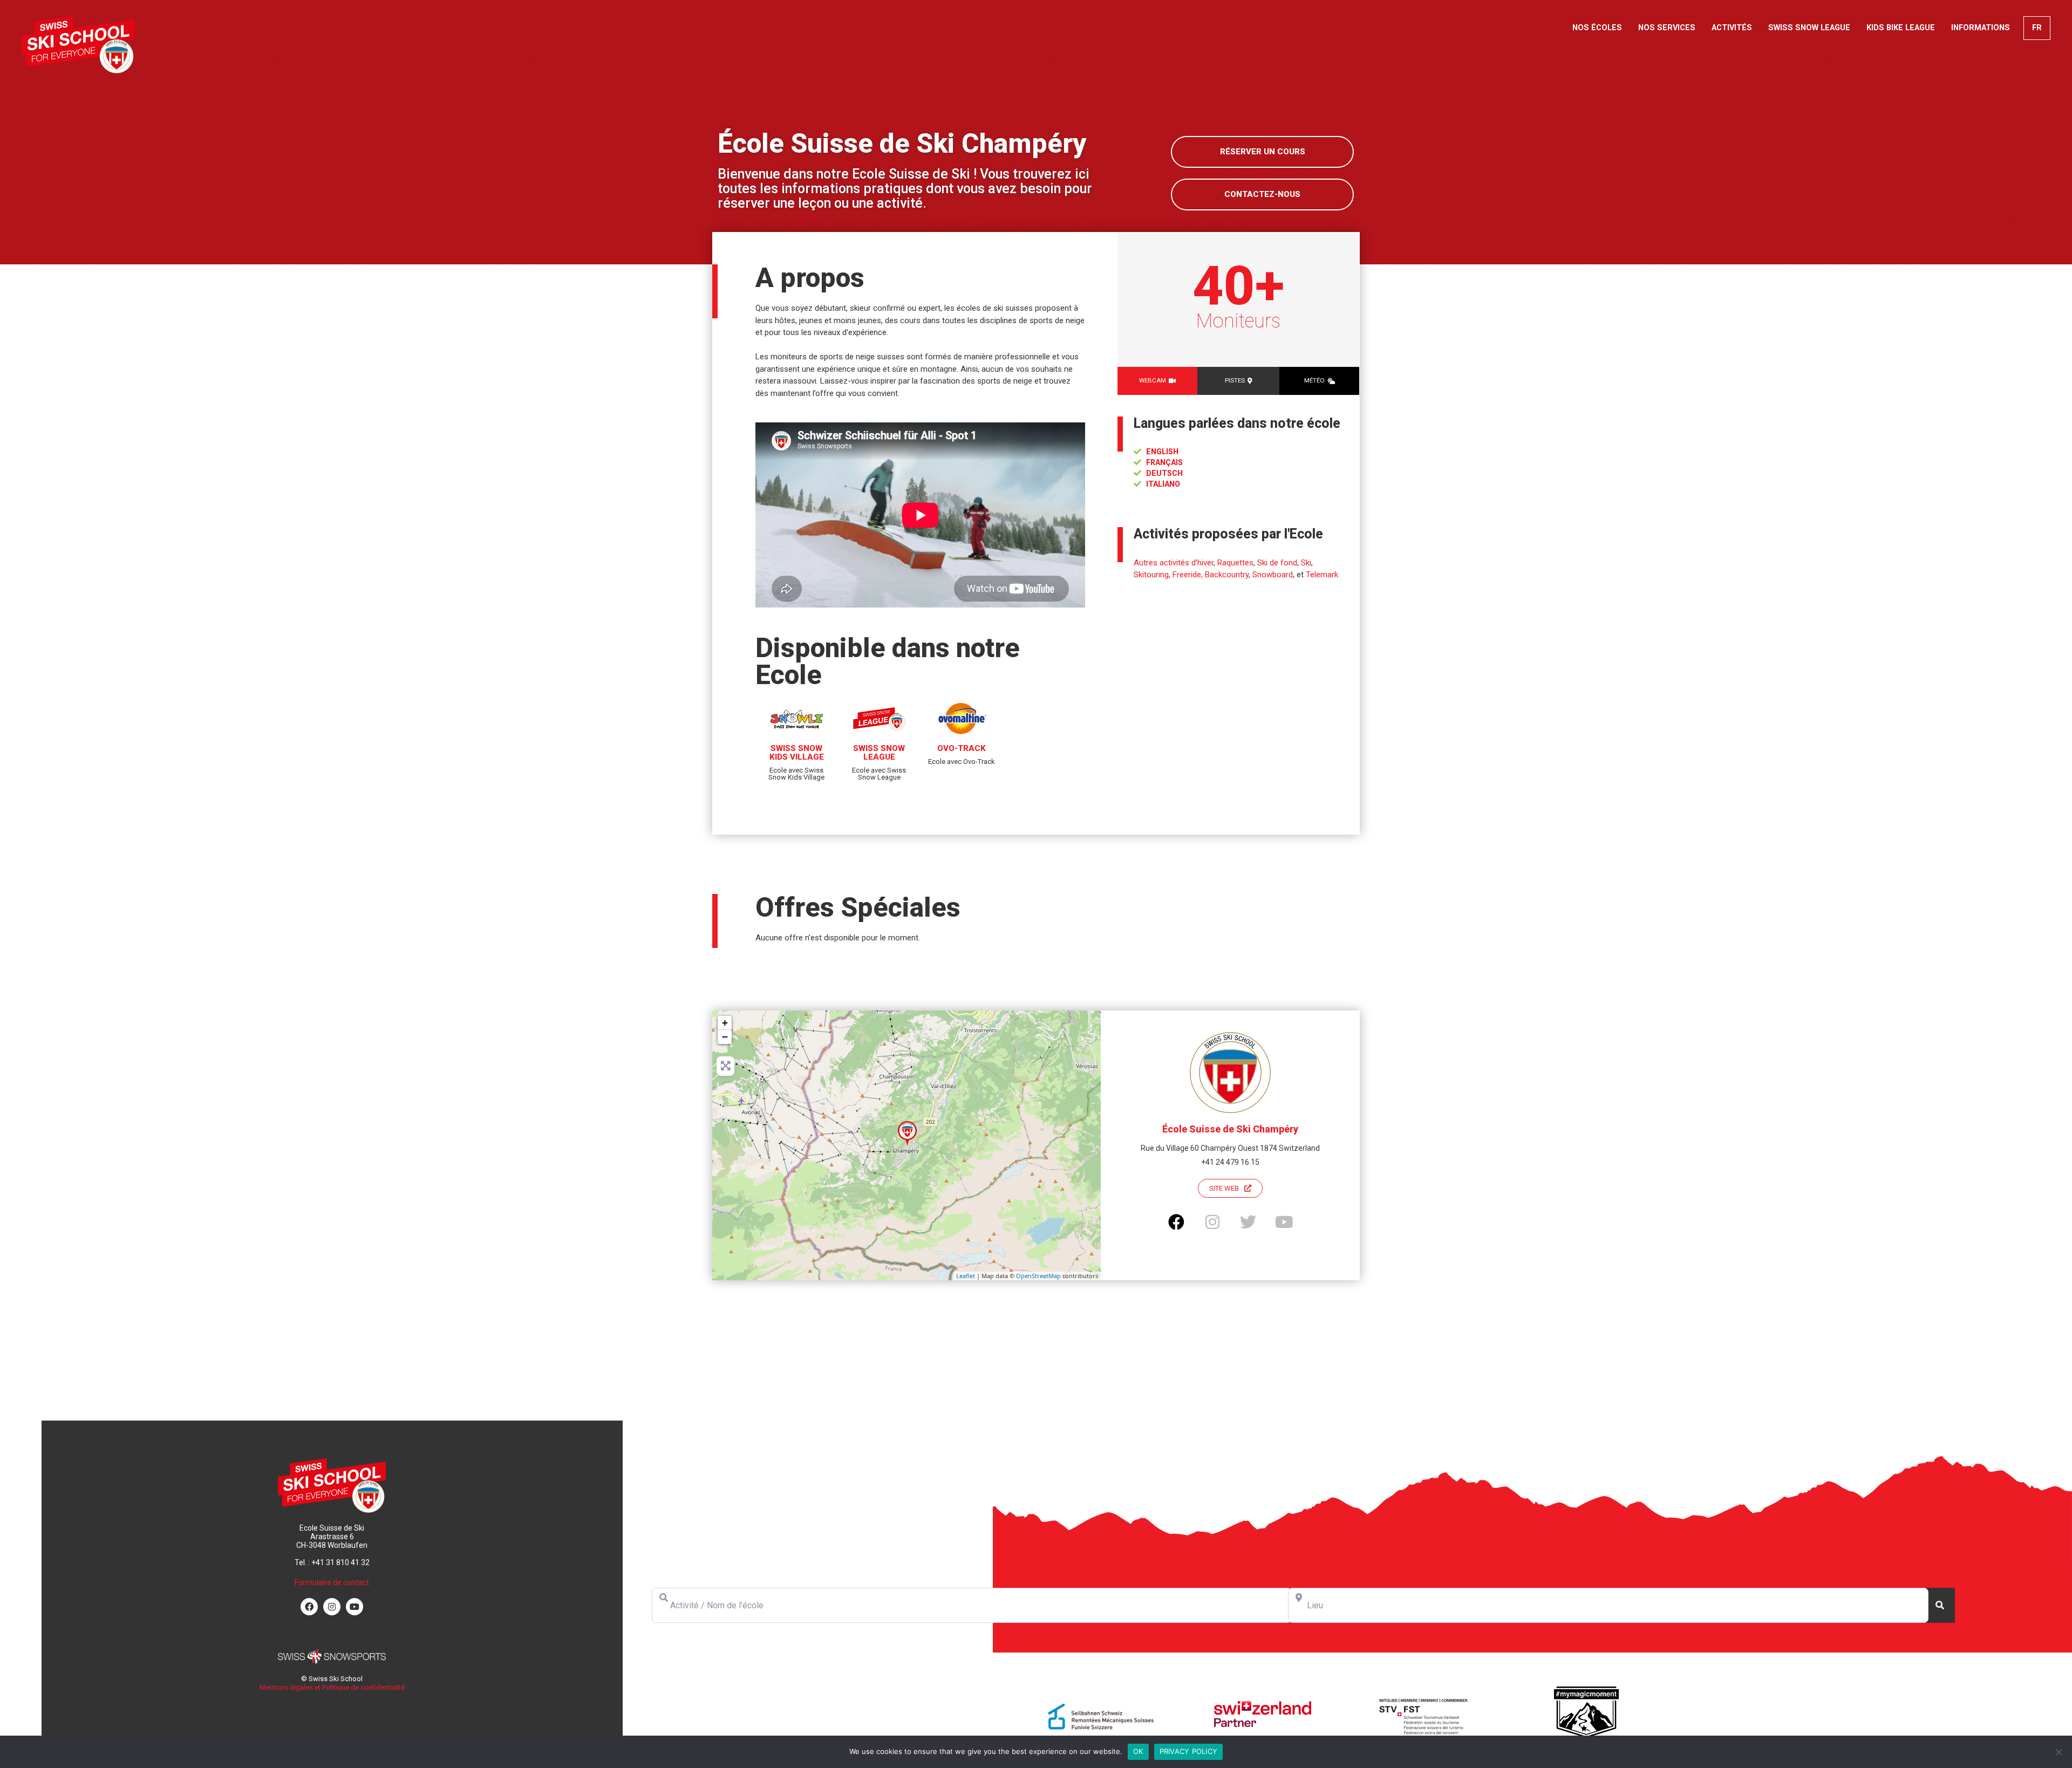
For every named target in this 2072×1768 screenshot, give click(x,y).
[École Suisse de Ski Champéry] (907, 1133)
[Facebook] (309, 1607)
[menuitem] (2037, 28)
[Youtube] (355, 1607)
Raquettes (1235, 563)
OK (1138, 1751)
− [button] (725, 1037)
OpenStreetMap (1038, 1276)
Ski (1306, 563)
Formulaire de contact (332, 1582)
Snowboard (1273, 575)
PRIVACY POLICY (1189, 1751)
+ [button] (725, 1023)
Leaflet (966, 1276)
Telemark (1322, 575)
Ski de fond (1277, 563)
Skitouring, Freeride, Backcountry (1191, 575)
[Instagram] (332, 1607)
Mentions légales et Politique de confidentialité (332, 1687)
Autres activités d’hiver (1174, 563)
